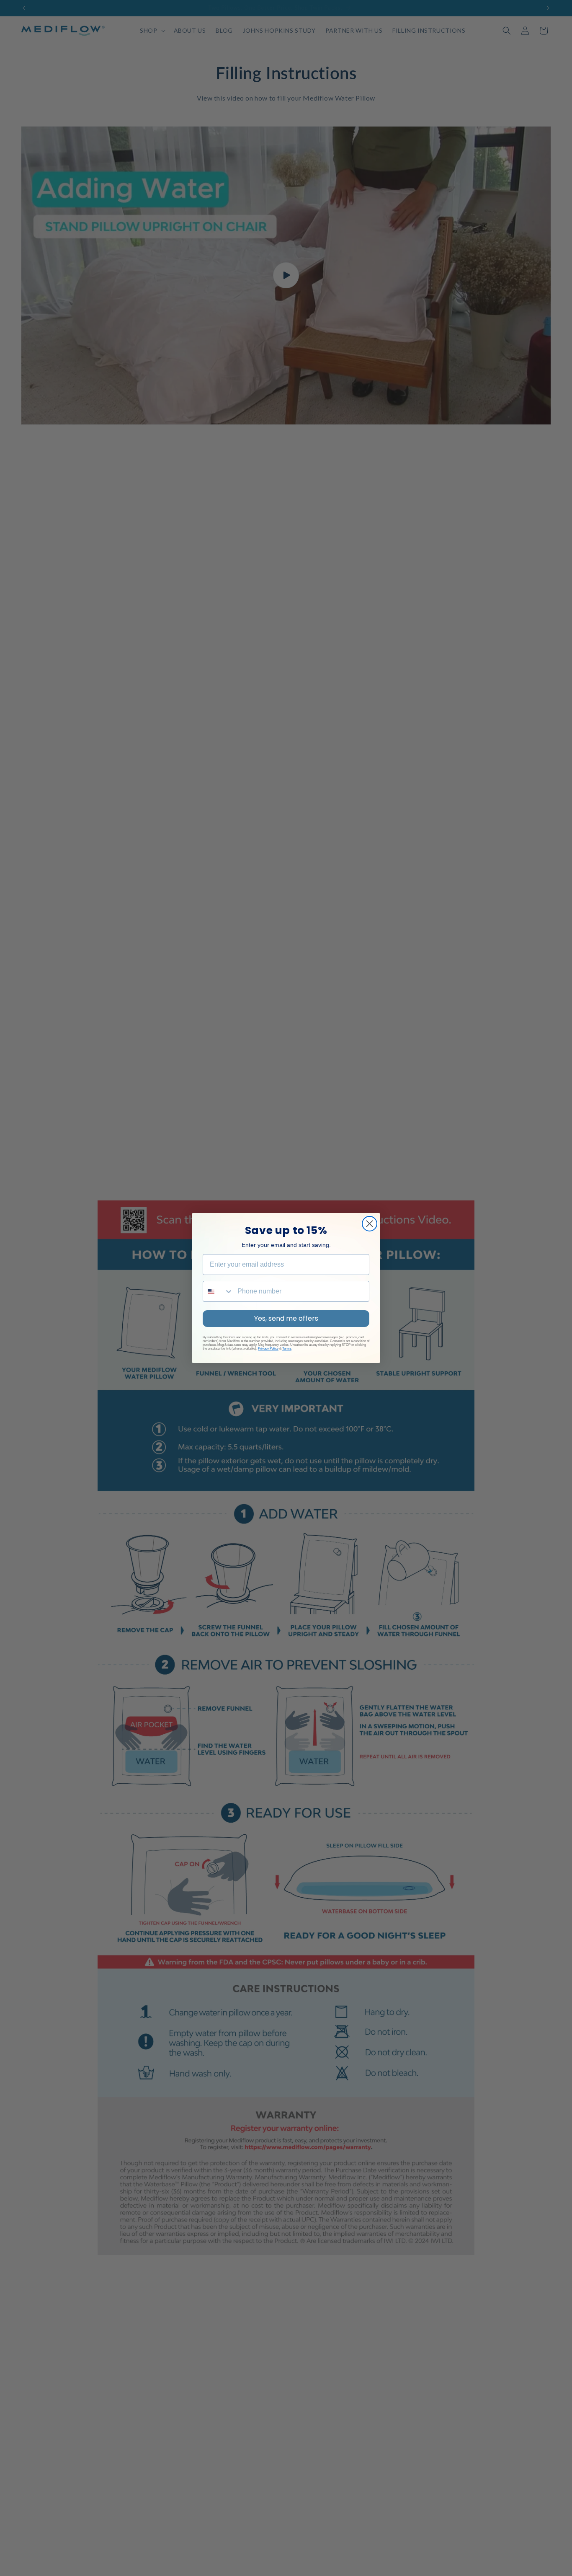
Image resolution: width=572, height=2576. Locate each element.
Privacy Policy (268, 1349)
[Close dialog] (370, 1224)
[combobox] (218, 1291)
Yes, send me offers (286, 1318)
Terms (287, 1349)
